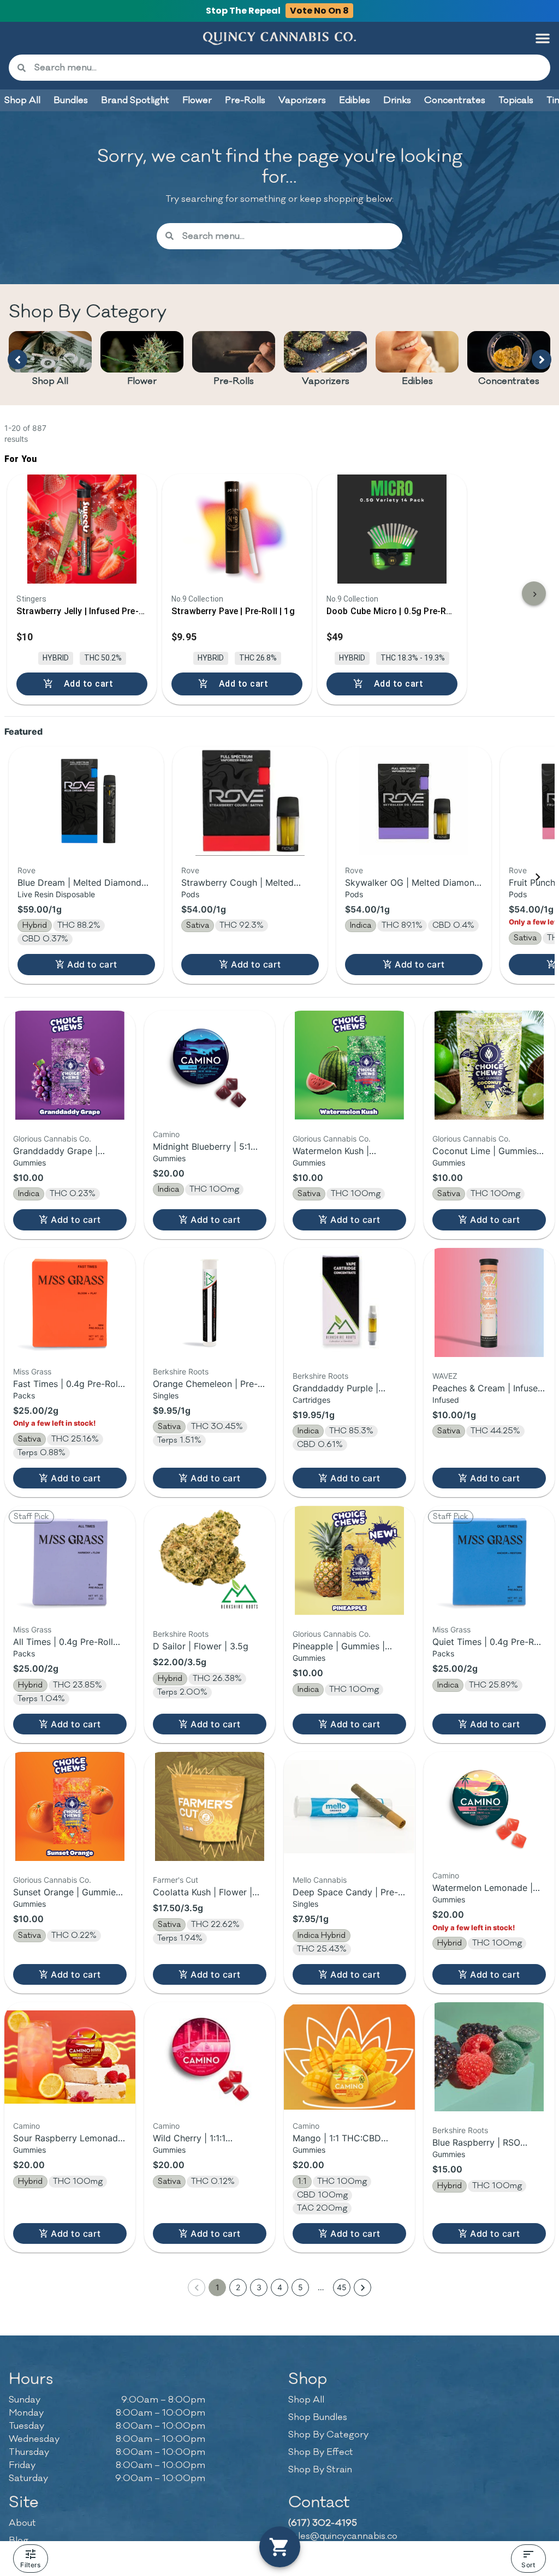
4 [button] (280, 2287)
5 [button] (301, 2287)
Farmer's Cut (176, 1880)
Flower (142, 381)
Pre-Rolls (234, 381)
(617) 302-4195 (323, 2523)
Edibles (417, 381)
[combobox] (288, 68)
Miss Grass (32, 1371)
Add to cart (92, 964)
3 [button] (259, 2287)
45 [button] (342, 2287)
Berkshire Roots (181, 1371)
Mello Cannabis (320, 1880)
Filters (30, 2565)
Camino (166, 1134)
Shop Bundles (318, 2417)
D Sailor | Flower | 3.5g (201, 1646)
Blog (19, 2541)
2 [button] (238, 2287)
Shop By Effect (321, 2452)
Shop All (50, 381)
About (22, 2523)
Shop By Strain (320, 2470)
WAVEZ (445, 1376)
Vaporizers (326, 381)
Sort (528, 2565)
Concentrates (509, 381)
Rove (26, 870)
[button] (543, 38)
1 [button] (218, 2287)
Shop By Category (328, 2435)
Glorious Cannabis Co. (52, 1139)
